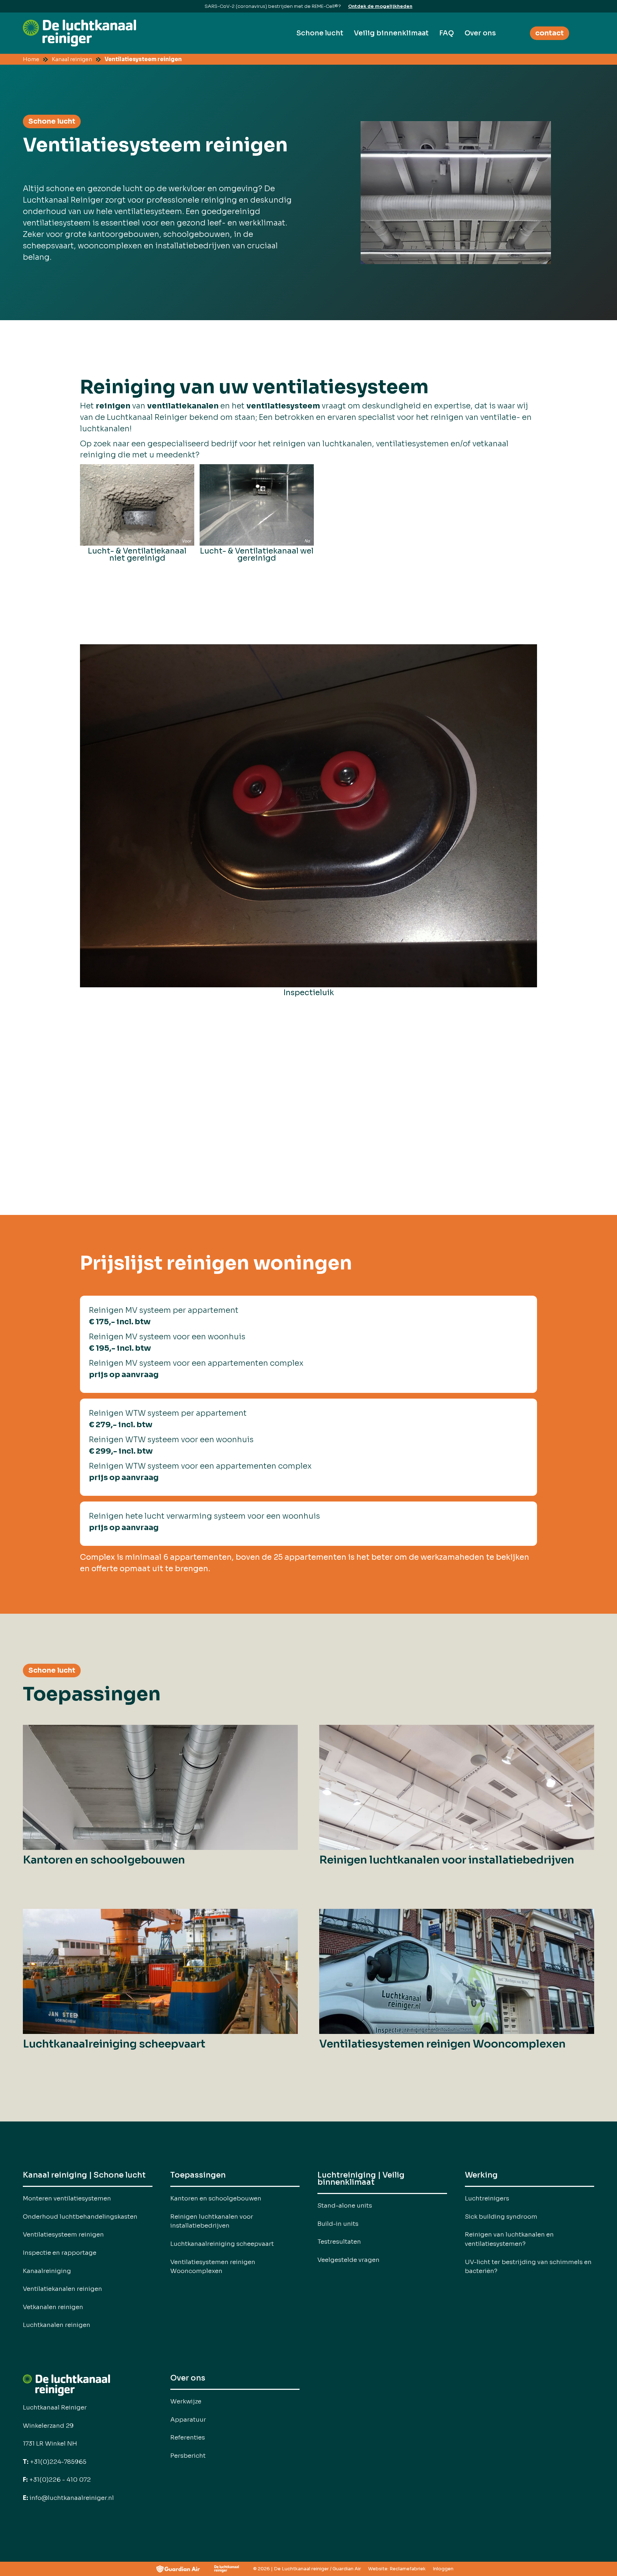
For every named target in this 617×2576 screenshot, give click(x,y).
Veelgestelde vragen (348, 2260)
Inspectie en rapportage (60, 2253)
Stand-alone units (345, 2205)
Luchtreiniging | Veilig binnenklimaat (361, 2179)
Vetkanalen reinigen (53, 2307)
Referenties (188, 2437)
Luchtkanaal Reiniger (55, 2407)
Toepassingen (198, 2176)
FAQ (447, 33)
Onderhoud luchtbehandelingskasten (80, 2217)
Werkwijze (186, 2401)
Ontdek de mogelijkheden (380, 6)
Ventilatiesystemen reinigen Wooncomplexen (213, 2267)
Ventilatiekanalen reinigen (62, 2289)
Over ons (480, 33)
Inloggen (443, 2569)
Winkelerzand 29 (48, 2426)
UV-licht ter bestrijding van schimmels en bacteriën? (528, 2267)
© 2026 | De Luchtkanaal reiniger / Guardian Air (307, 2569)
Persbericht (188, 2456)
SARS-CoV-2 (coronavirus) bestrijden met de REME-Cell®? (273, 6)
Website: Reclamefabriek (397, 2569)
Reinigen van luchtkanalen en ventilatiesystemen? (509, 2239)
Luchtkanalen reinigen (57, 2325)
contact (550, 33)
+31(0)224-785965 (55, 2462)
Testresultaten (339, 2242)
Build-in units (338, 2224)
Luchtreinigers (487, 2198)
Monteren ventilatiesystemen (67, 2198)
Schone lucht (320, 33)
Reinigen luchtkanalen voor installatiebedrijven (212, 2221)
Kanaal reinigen (72, 59)
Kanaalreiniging (47, 2271)
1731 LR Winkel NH (50, 2443)
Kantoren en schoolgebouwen (216, 2198)
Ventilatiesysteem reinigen (143, 59)
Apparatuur (188, 2419)
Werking (481, 2176)
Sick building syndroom (501, 2217)
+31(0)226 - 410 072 (57, 2480)
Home (31, 59)
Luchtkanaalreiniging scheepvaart (222, 2244)
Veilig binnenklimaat (391, 33)
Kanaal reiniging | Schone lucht (84, 2176)
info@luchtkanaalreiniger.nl (68, 2498)
